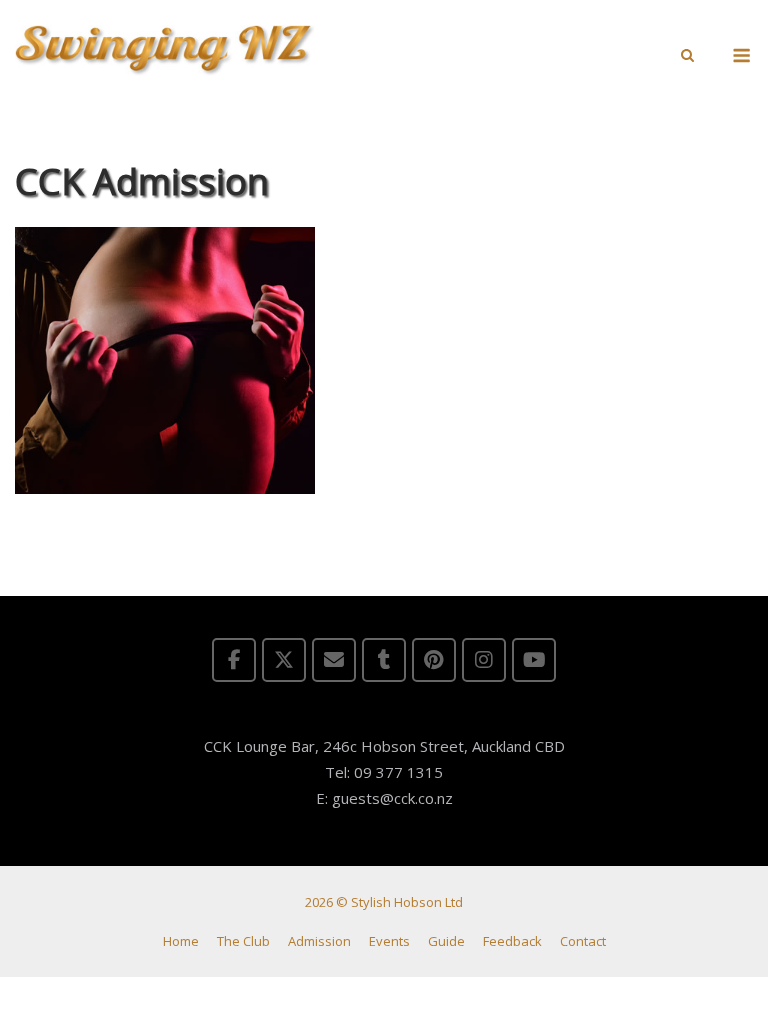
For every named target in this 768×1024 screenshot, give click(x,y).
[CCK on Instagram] (484, 660)
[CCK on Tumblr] (384, 660)
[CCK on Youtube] (534, 660)
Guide (446, 941)
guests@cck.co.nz (392, 798)
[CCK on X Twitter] (284, 660)
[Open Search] (687, 57)
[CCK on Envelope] (334, 660)
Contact (583, 941)
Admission (319, 941)
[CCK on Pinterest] (434, 660)
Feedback (512, 941)
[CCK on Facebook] (234, 660)
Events (389, 941)
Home (181, 941)
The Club (243, 941)
